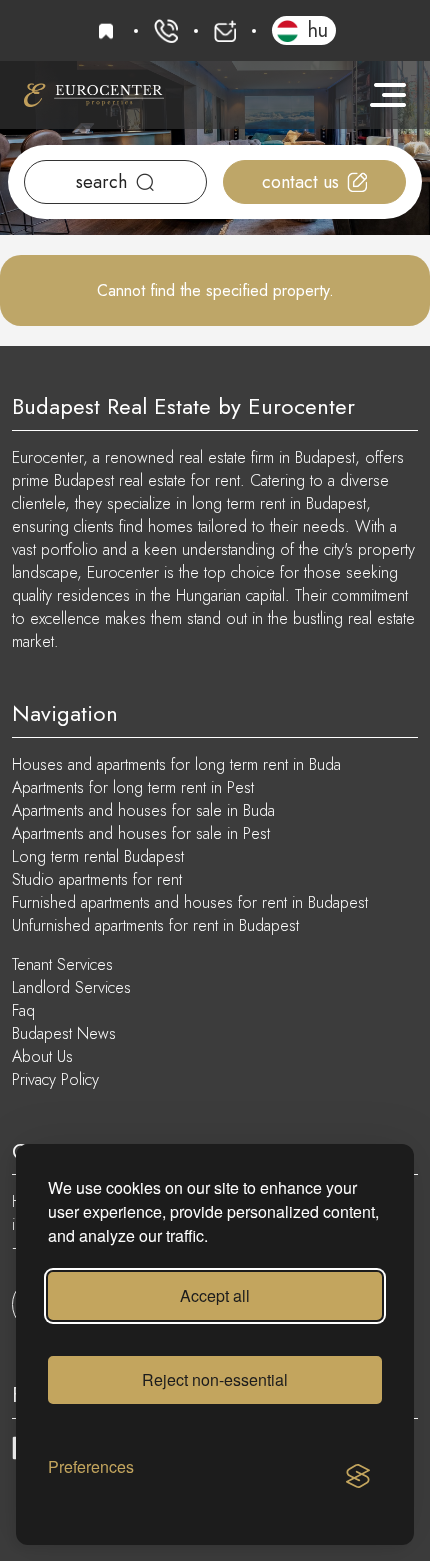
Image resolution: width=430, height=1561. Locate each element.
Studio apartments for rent (97, 879)
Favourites (109, 31)
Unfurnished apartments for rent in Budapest (155, 925)
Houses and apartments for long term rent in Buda (176, 764)
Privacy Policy (55, 1079)
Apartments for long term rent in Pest (133, 787)
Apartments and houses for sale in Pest (141, 833)
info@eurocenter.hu (225, 31)
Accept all (215, 1295)
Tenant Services (62, 964)
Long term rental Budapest (98, 856)
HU (318, 30)
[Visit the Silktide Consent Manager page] (358, 1477)
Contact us (300, 182)
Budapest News (64, 1033)
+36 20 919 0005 (166, 31)
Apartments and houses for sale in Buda (143, 810)
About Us (42, 1056)
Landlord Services (71, 987)
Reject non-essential (215, 1379)
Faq (23, 1010)
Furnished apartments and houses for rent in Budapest (190, 902)
